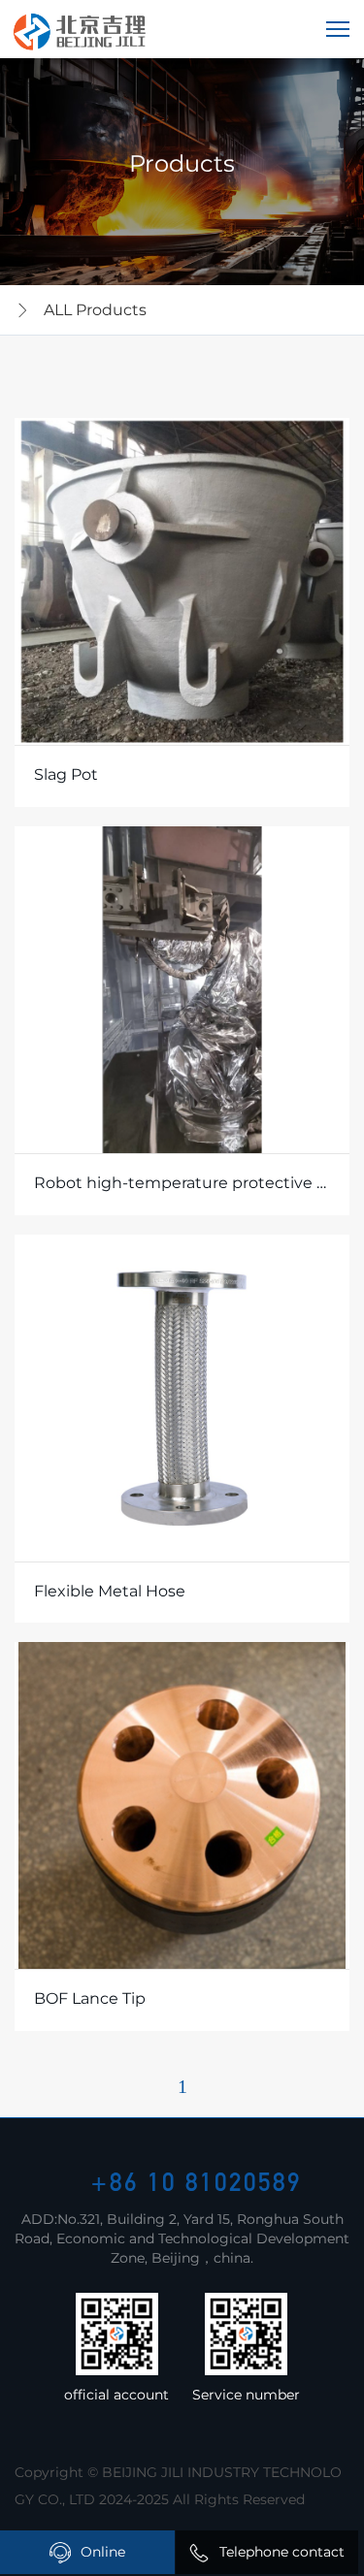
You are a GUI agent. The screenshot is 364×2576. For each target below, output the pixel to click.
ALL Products (95, 310)
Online (103, 2552)
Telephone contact (282, 2552)
